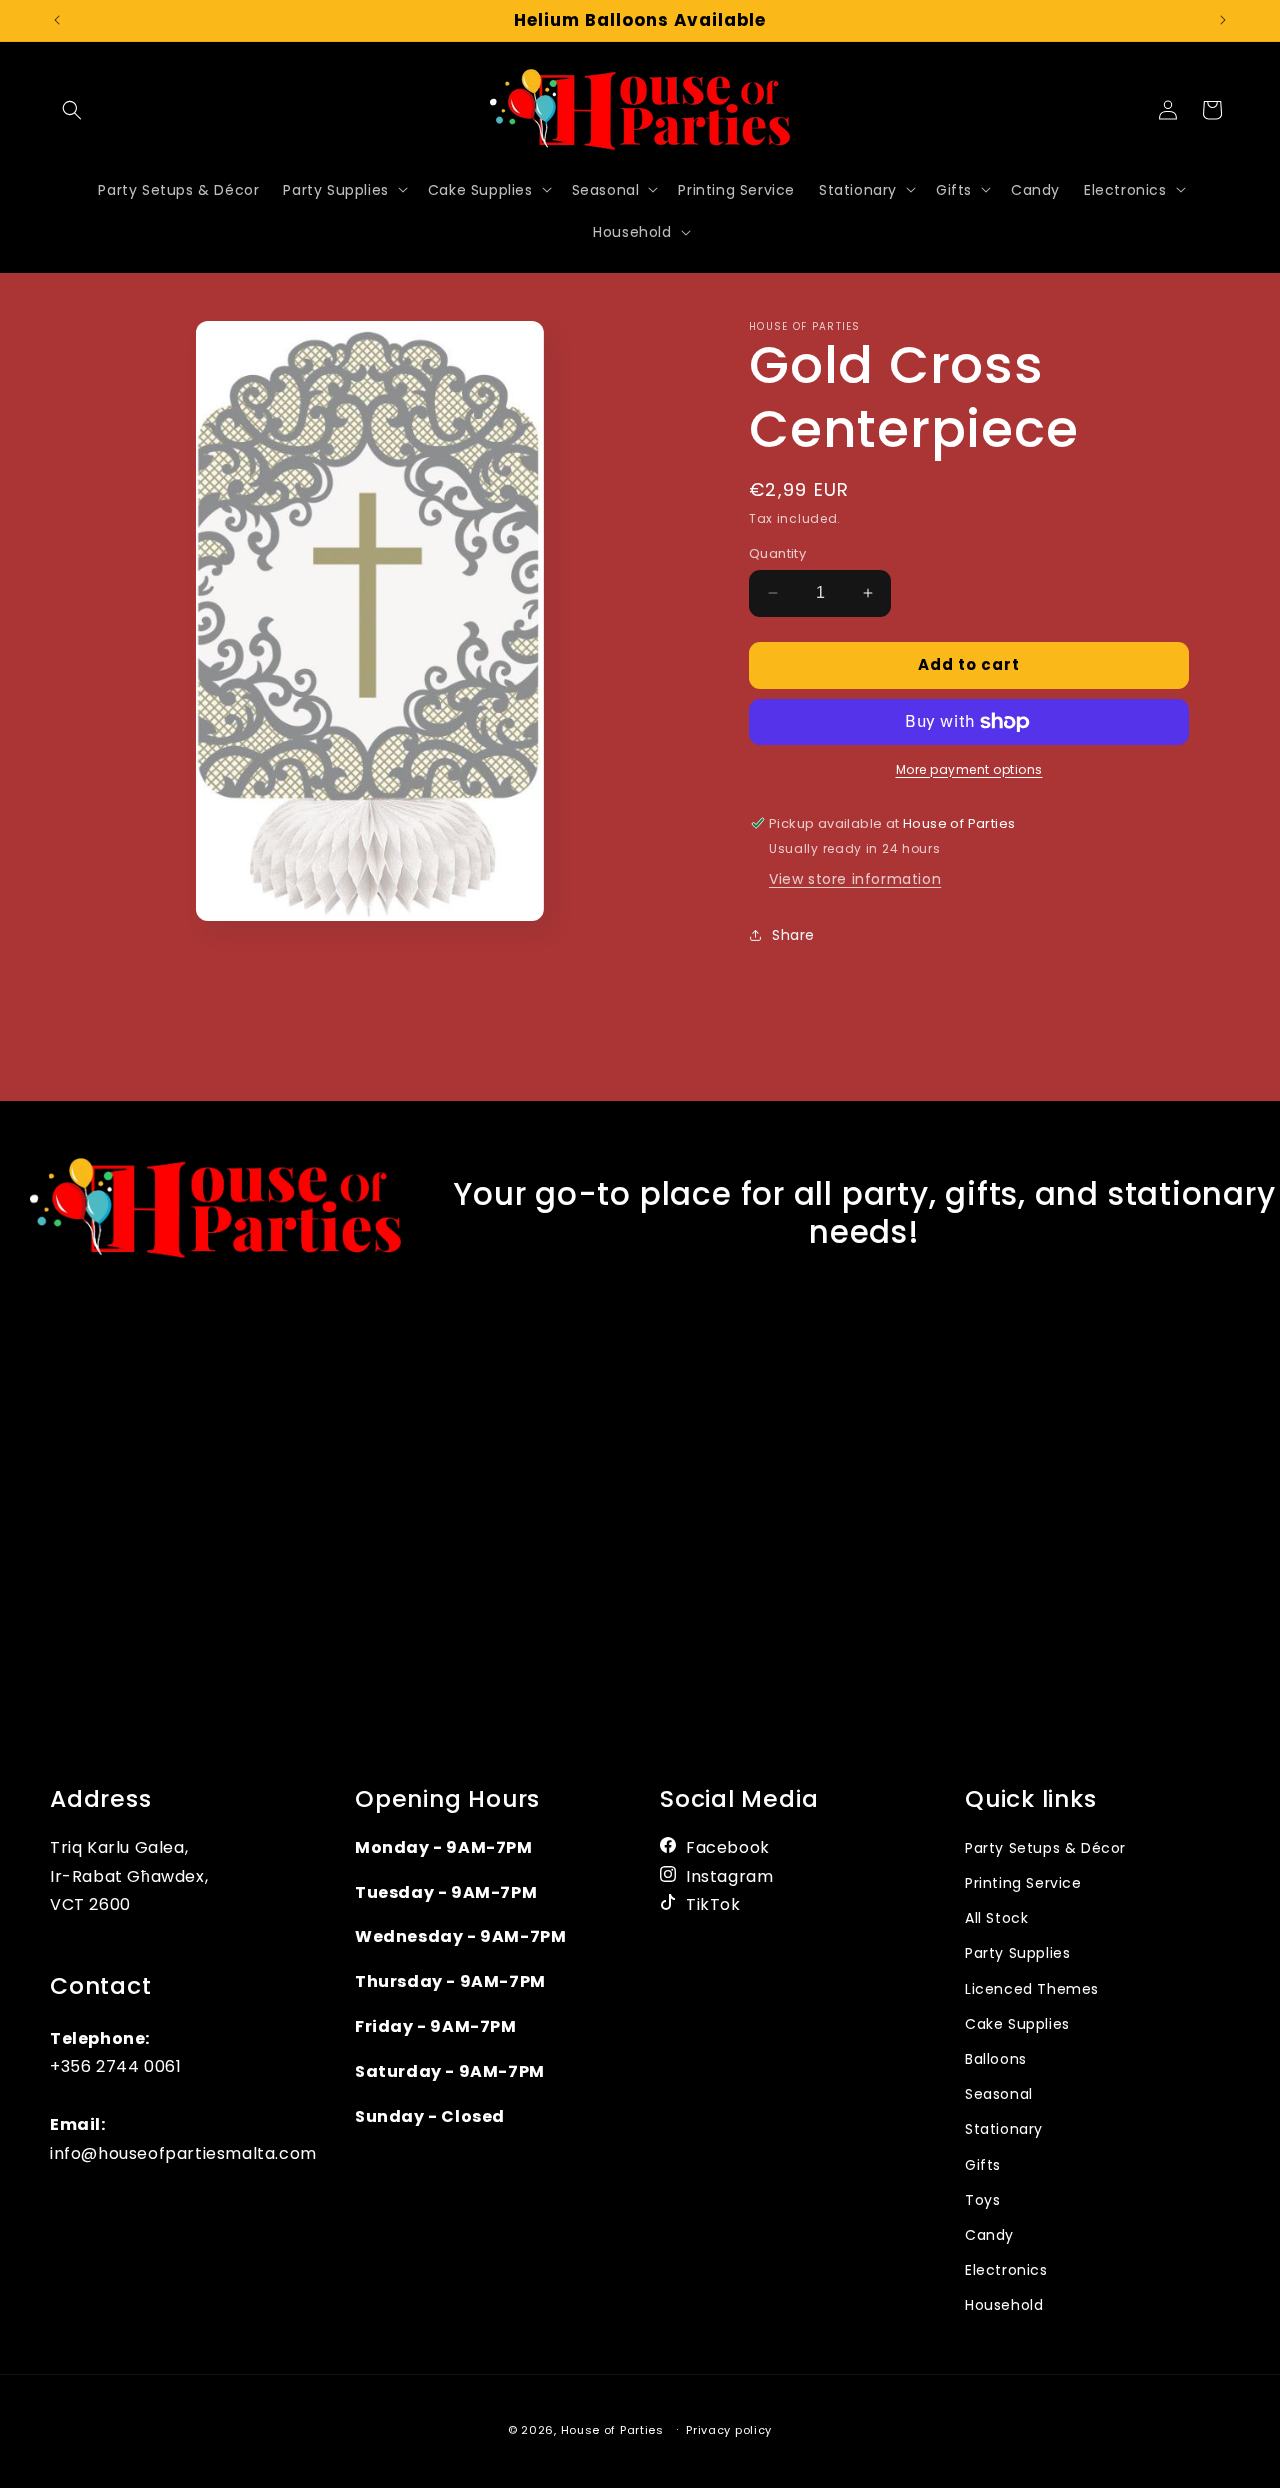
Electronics (1006, 2270)
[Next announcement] (1223, 20)
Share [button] (793, 935)
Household (1004, 2305)
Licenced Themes (1032, 1989)
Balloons (996, 2059)
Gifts (983, 2165)
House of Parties (614, 2430)
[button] (72, 110)
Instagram (729, 1876)
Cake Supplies (1017, 2024)
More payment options (969, 769)
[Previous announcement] (57, 20)
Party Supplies (1017, 1954)
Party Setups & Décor (1045, 1848)
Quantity (777, 553)
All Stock (996, 1918)
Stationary (1004, 2129)
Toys (982, 2200)
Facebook (728, 1847)
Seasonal (999, 2094)
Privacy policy (729, 2429)
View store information (855, 879)
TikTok (713, 1905)
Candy (989, 2235)
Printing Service (1023, 1883)
